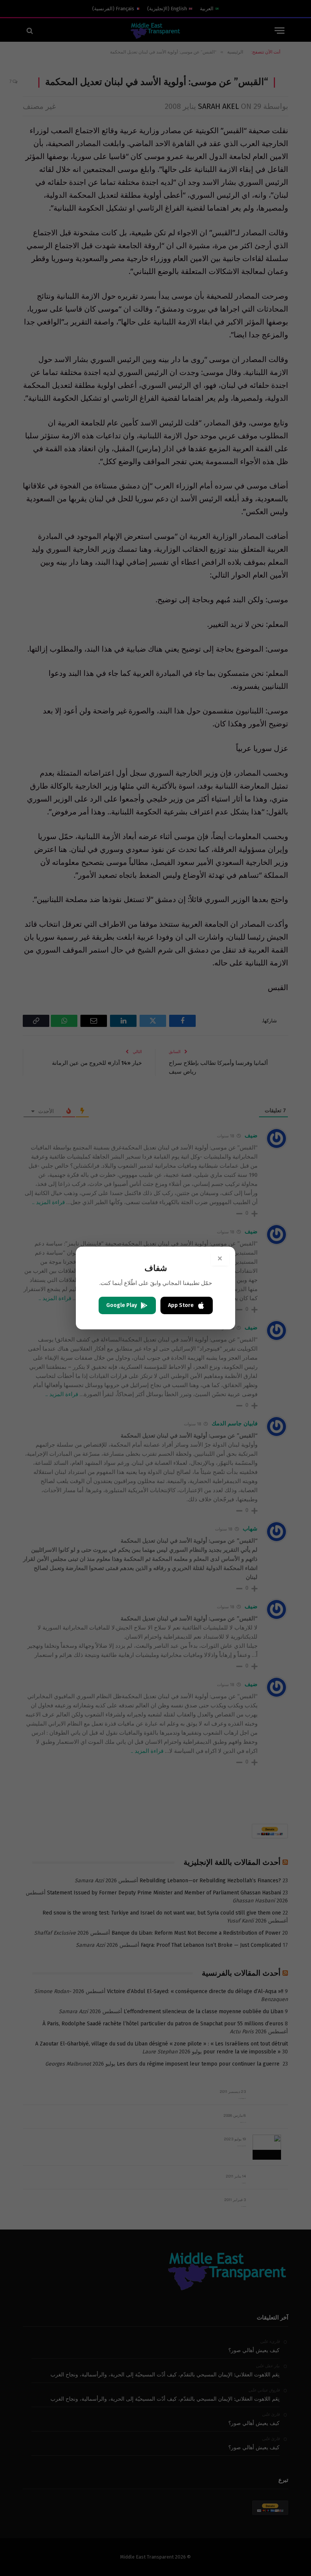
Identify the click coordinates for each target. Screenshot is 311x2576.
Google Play (122, 1305)
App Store (181, 1305)
